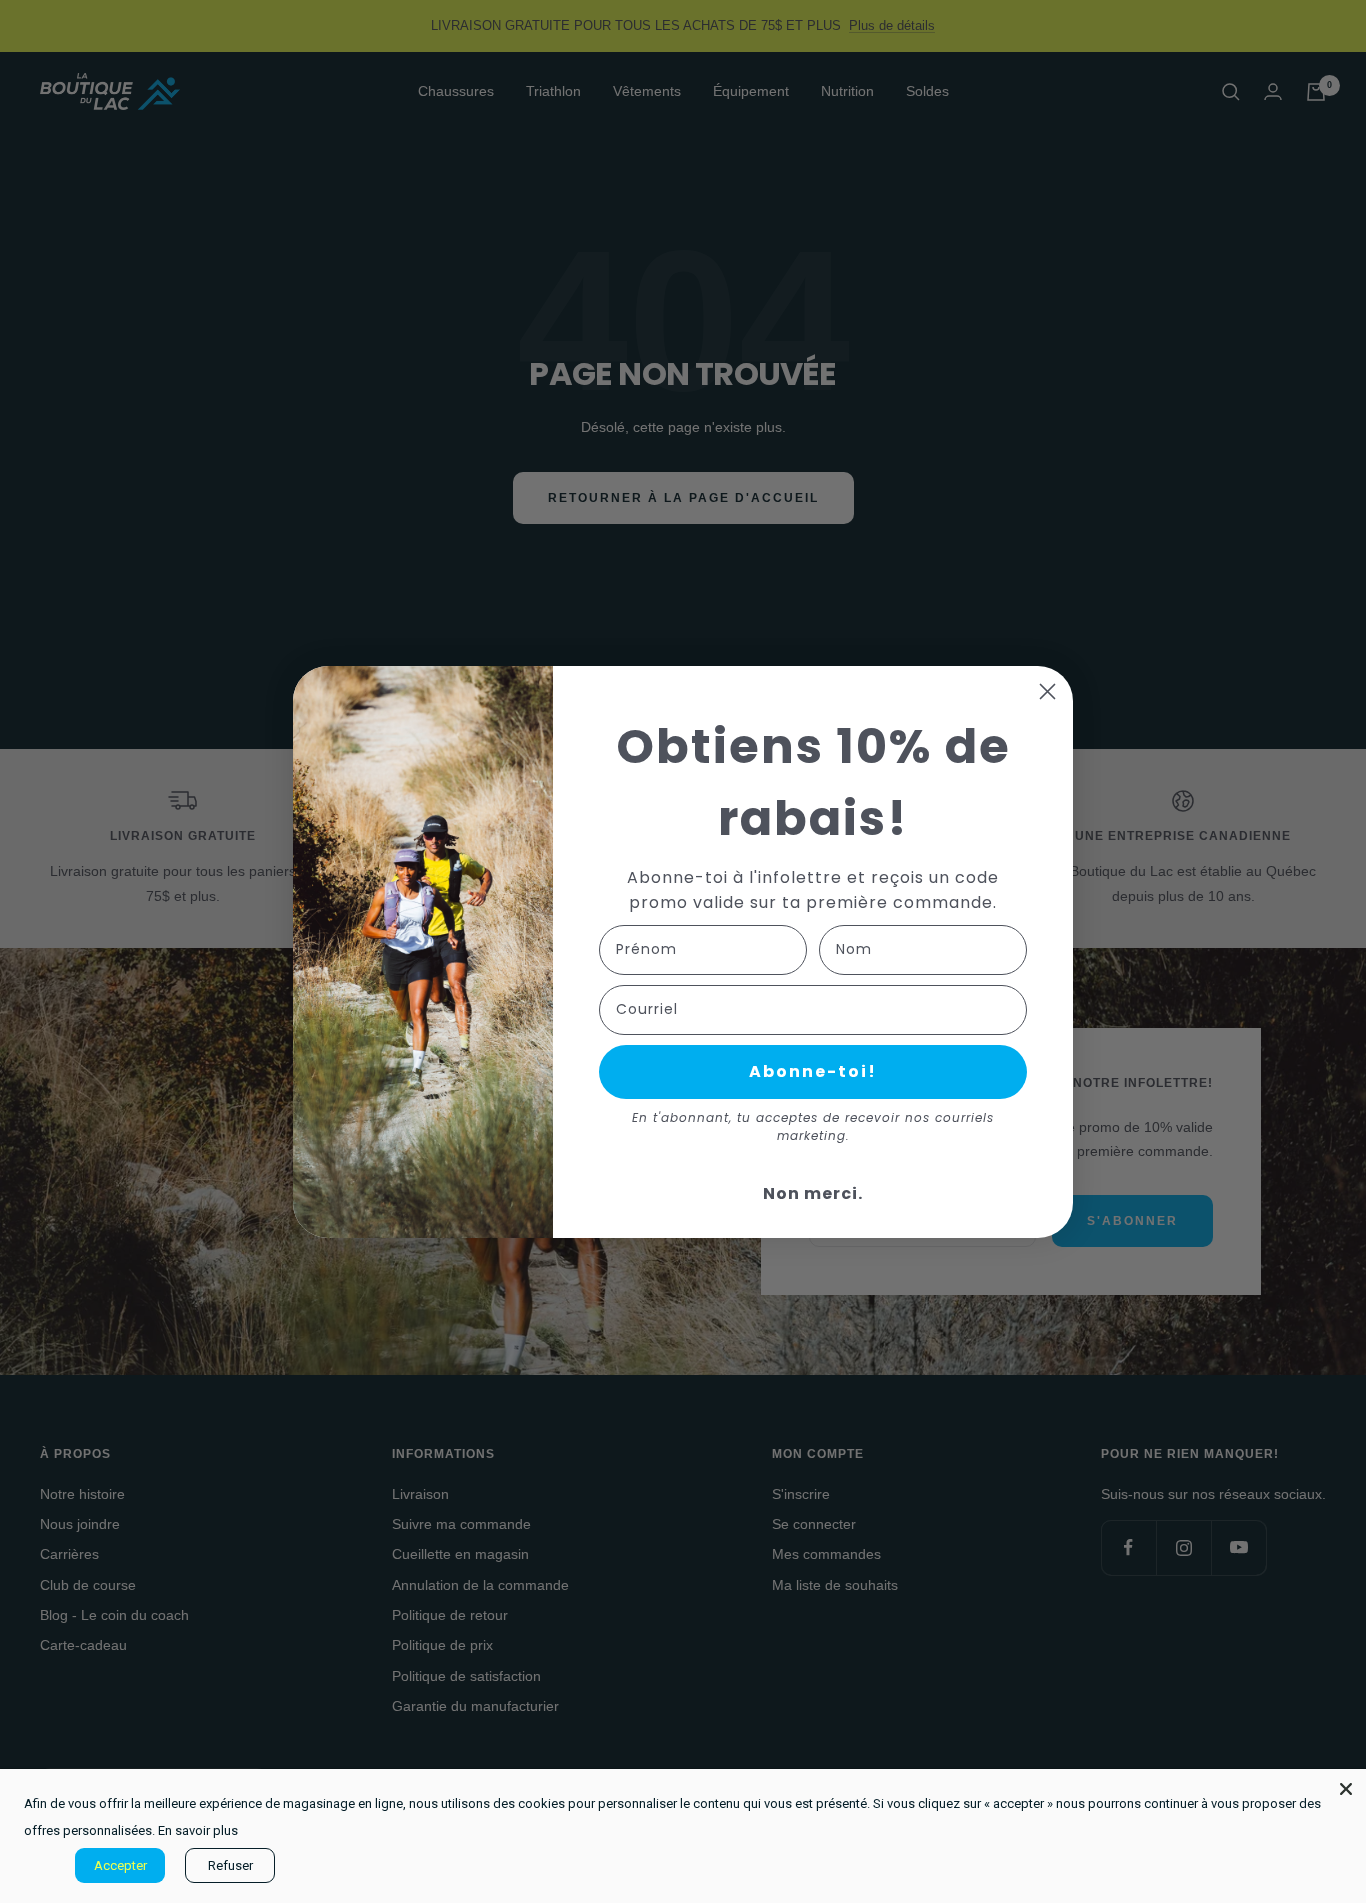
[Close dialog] (1047, 691)
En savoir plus (198, 1830)
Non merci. (813, 1193)
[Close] (1346, 1789)
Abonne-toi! (813, 1071)
